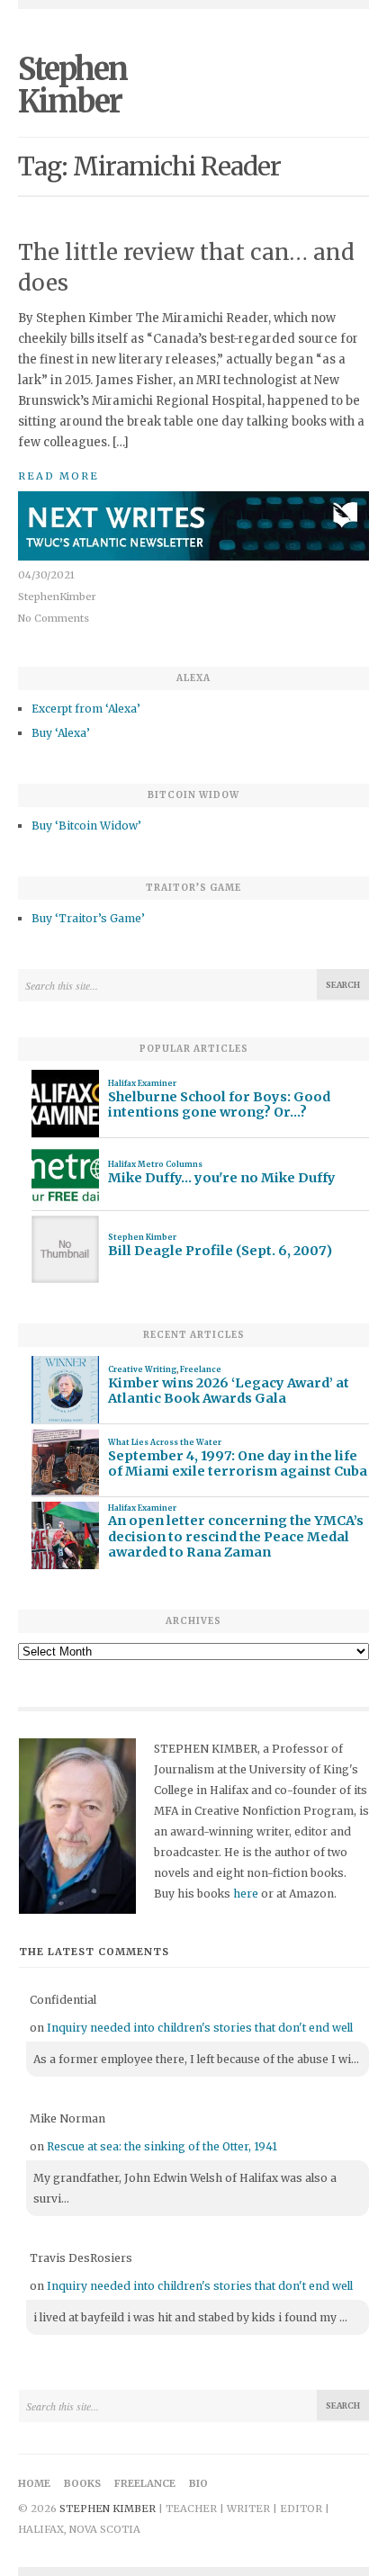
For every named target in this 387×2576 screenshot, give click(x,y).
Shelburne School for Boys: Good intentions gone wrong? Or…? (219, 1105)
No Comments (54, 618)
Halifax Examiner (142, 1083)
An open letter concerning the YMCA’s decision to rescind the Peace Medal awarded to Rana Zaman (236, 1537)
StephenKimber (57, 597)
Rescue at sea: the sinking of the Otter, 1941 (162, 2146)
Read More (58, 476)
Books (82, 2483)
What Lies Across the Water (165, 1442)
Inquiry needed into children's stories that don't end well (200, 2028)
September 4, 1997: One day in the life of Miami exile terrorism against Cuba (238, 1464)
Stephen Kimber (72, 85)
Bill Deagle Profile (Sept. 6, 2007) (220, 1251)
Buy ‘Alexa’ (61, 733)
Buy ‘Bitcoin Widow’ (86, 826)
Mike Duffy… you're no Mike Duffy (222, 1178)
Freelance (201, 1369)
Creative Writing (142, 1369)
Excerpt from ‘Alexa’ (86, 709)
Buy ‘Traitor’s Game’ (88, 918)
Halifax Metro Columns (155, 1164)
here (246, 1894)
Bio (198, 2483)
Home (34, 2483)
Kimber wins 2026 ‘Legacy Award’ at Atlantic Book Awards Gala (229, 1391)
